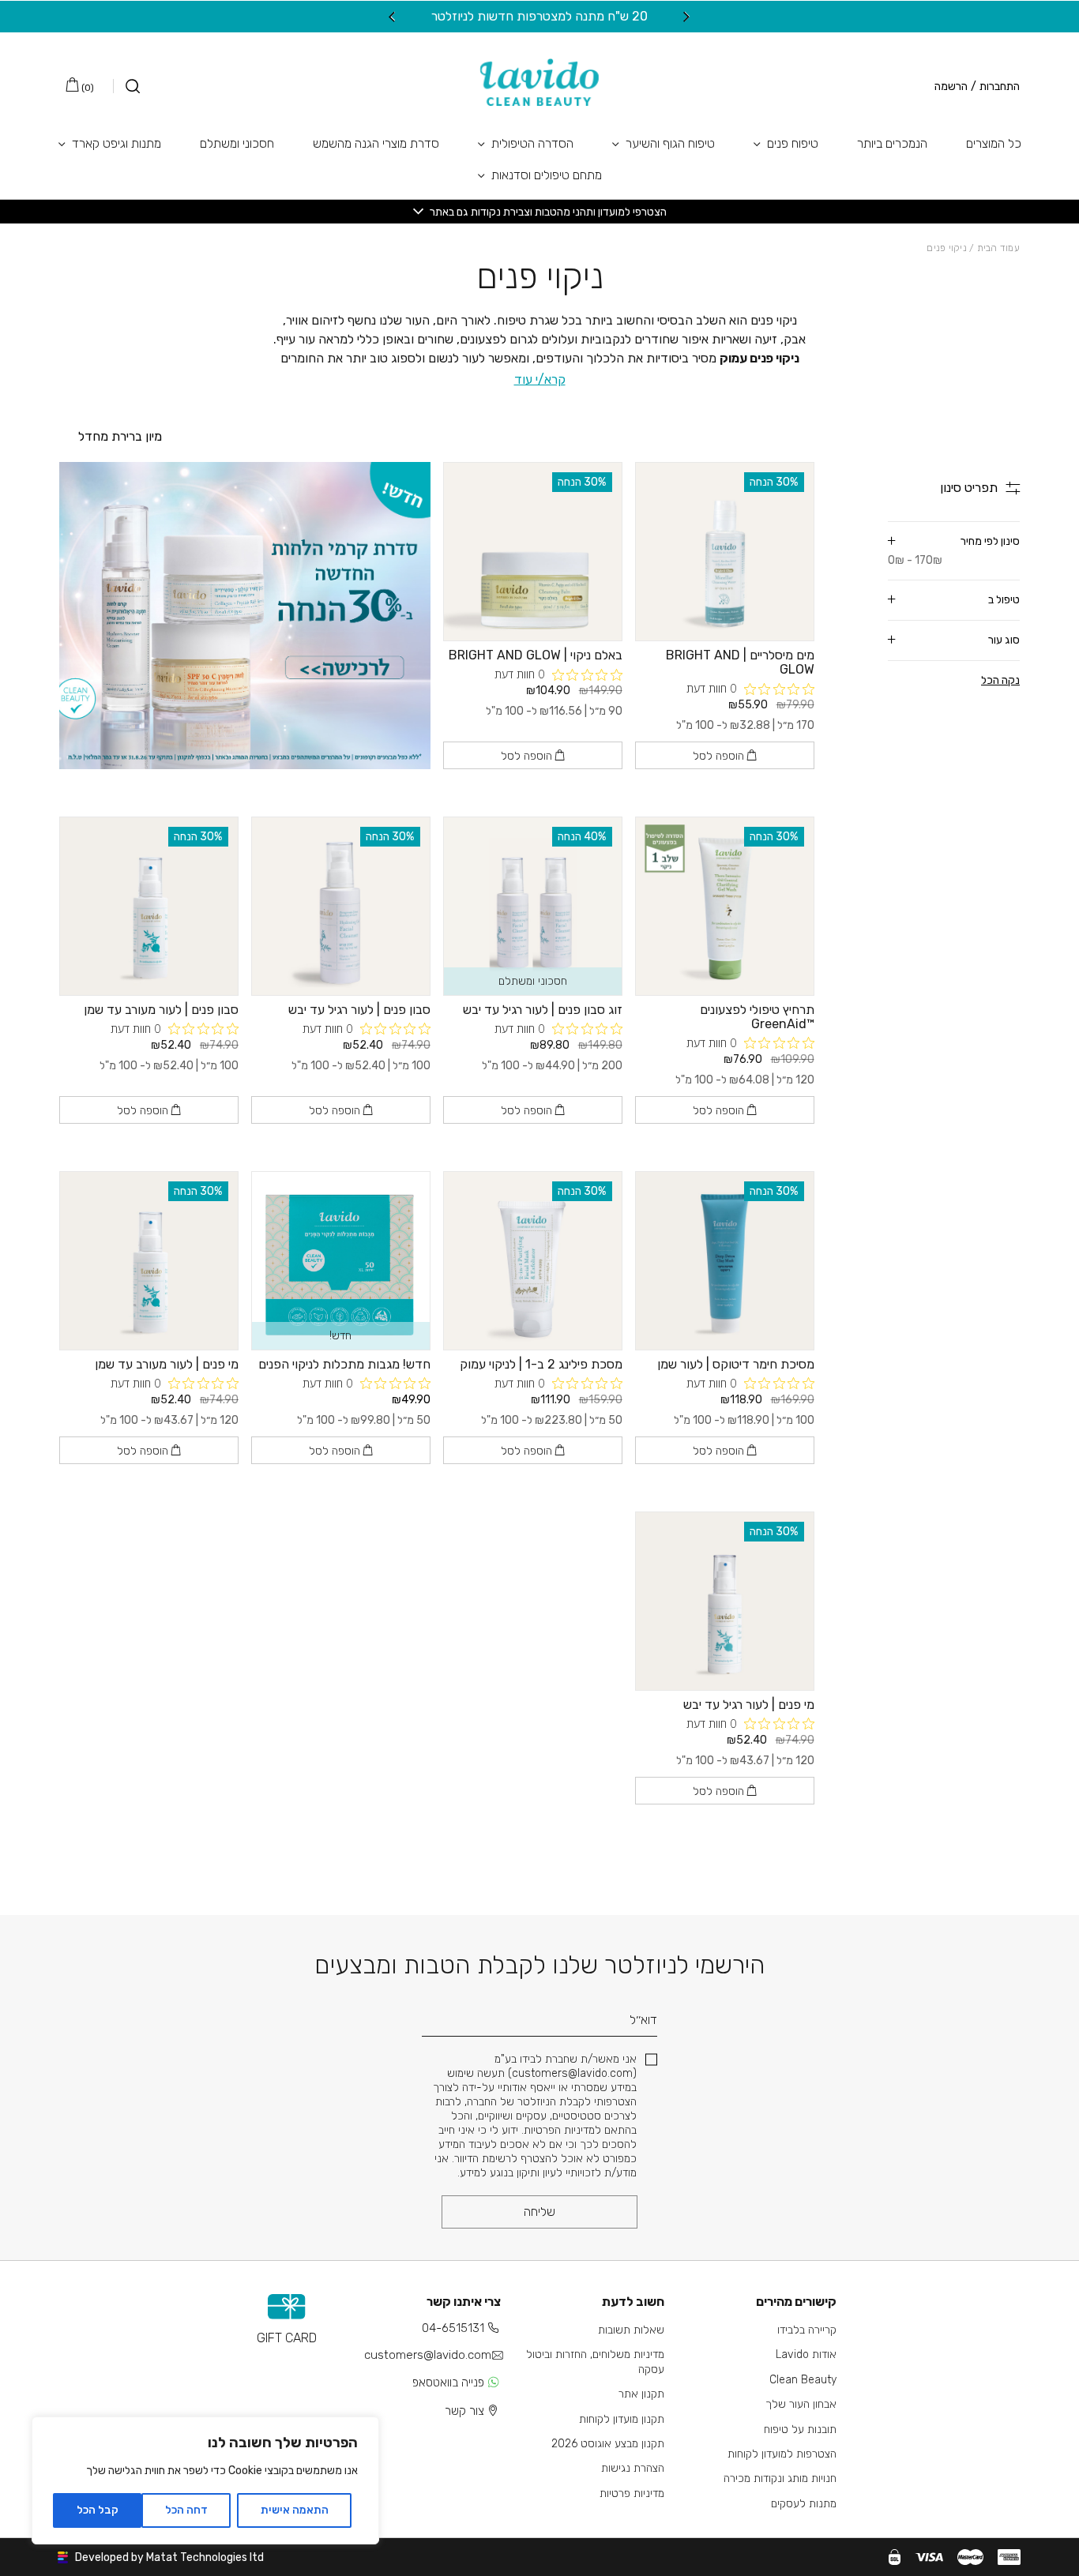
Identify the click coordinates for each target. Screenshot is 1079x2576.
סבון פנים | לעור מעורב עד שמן (161, 1010)
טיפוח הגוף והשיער (670, 143)
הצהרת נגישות (633, 2468)
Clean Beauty (803, 2380)
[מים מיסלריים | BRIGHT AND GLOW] (725, 552)
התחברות (1000, 87)
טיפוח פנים (793, 143)
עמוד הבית (998, 248)
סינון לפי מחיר (954, 551)
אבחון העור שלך (801, 2404)
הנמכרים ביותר (892, 143)
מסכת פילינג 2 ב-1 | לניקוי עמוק (541, 1364)
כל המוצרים (994, 143)
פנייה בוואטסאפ (448, 2383)
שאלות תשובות (631, 2330)
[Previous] (687, 17)
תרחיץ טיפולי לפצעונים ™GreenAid (757, 1017)
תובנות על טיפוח (800, 2430)
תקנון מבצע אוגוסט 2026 (608, 2444)
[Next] (392, 17)
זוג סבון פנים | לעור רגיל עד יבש (543, 1010)
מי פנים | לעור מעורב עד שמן (167, 1364)
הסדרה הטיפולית (532, 143)
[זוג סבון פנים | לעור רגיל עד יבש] (533, 906)
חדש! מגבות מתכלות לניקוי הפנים (344, 1364)
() (86, 88)
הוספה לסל (720, 756)
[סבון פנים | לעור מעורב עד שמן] (149, 906)
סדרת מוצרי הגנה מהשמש (376, 143)
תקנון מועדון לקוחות (622, 2419)
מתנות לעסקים (804, 2504)
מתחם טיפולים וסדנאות (547, 175)
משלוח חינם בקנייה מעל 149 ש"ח (472, 16)
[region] (205, 2480)
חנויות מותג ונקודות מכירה (780, 2478)
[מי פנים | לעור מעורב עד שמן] (149, 1261)
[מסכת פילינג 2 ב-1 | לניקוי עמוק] (533, 1261)
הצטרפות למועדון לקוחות (782, 2454)
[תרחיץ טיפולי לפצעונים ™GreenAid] (725, 906)
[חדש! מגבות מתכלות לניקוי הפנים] (341, 1261)
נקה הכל (1000, 680)
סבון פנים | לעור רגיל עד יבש (359, 1010)
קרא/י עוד (540, 379)
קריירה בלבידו (807, 2330)
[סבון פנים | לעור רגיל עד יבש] (341, 906)
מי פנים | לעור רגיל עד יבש (749, 1705)
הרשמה (951, 87)
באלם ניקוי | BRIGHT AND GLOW (536, 655)
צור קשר (464, 2411)
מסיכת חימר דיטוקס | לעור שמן (736, 1364)
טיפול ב (1004, 600)
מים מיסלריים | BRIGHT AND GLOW (740, 662)
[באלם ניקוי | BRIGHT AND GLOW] (533, 552)
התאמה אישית (295, 2510)
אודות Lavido (806, 2354)
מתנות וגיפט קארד (117, 143)
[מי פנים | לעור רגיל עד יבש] (725, 1601)
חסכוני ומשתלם (237, 143)
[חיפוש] (126, 86)
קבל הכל (98, 2510)
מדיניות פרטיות (632, 2493)
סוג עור (1004, 640)
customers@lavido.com (428, 2355)
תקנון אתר (641, 2394)
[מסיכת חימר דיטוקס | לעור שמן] (725, 1261)
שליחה (539, 2212)
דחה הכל (186, 2510)
